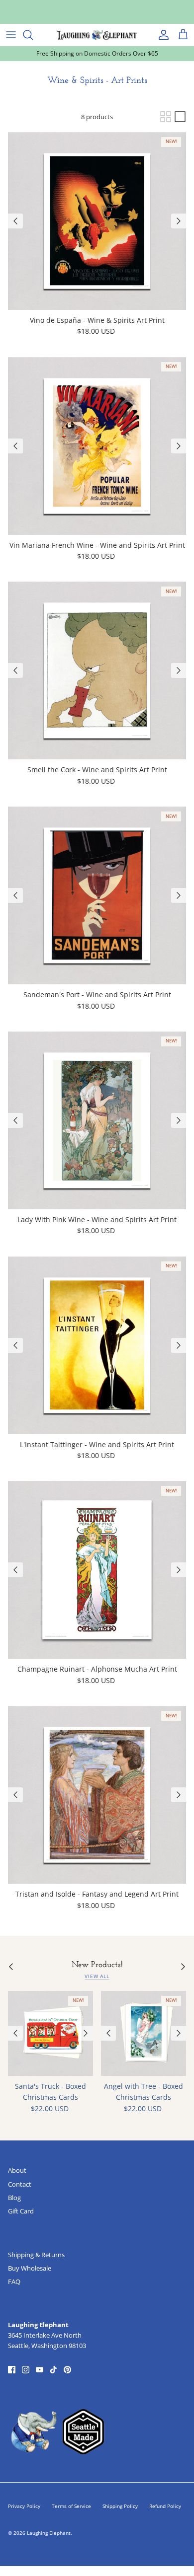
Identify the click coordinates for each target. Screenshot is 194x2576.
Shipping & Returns (36, 2255)
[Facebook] (12, 2370)
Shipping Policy (120, 2506)
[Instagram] (26, 2370)
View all (97, 1976)
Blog (14, 2198)
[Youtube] (40, 2370)
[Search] (33, 35)
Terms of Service (71, 2506)
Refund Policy (165, 2506)
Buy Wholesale (30, 2268)
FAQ (14, 2282)
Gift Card (21, 2211)
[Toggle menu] (11, 35)
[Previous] (15, 221)
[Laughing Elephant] (97, 35)
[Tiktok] (53, 2370)
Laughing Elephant (49, 2533)
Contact (20, 2184)
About (17, 2170)
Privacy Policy (24, 2506)
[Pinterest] (67, 2370)
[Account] (161, 35)
